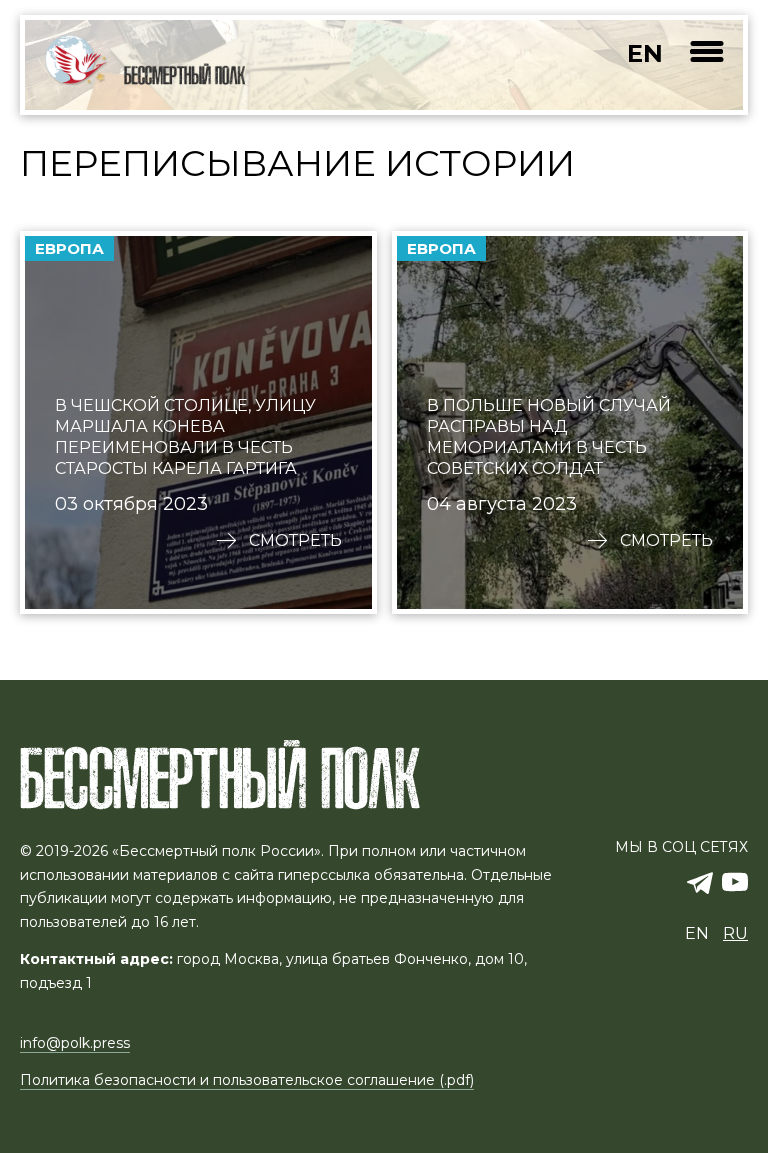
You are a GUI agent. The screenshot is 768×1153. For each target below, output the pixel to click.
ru (735, 933)
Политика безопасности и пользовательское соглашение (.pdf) (247, 1080)
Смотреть (295, 541)
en (645, 53)
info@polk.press (75, 1043)
